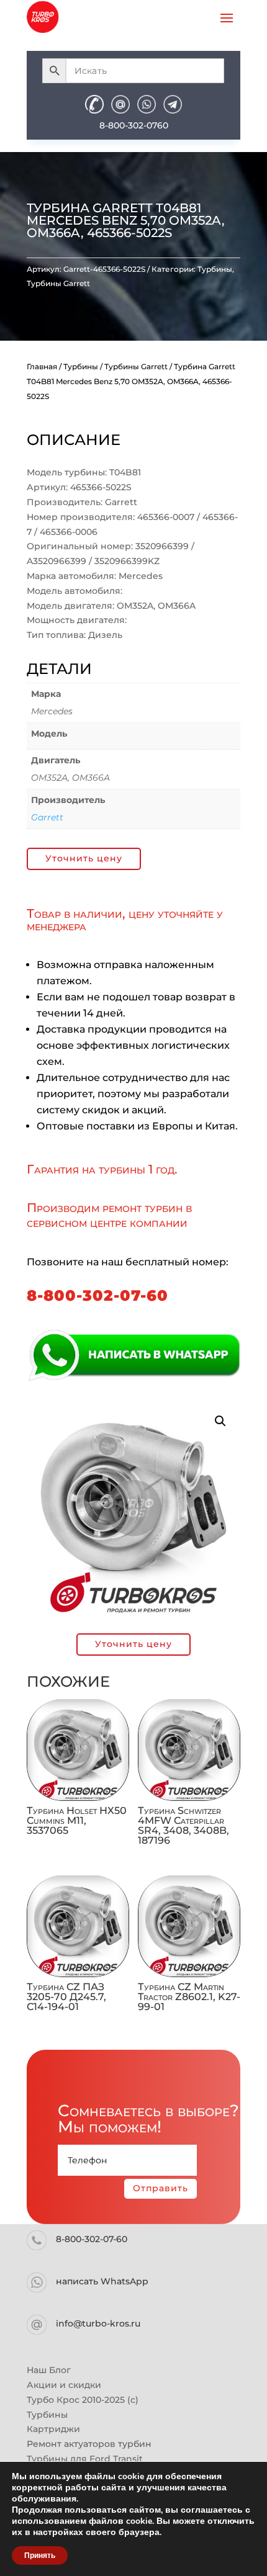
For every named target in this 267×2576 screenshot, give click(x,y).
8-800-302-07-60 (97, 1295)
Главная (42, 366)
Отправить (161, 2188)
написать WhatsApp (102, 2281)
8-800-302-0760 (134, 125)
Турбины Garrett (58, 283)
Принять (40, 2556)
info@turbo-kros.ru (98, 2323)
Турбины (215, 269)
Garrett (47, 817)
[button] (220, 1421)
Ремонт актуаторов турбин (89, 2444)
